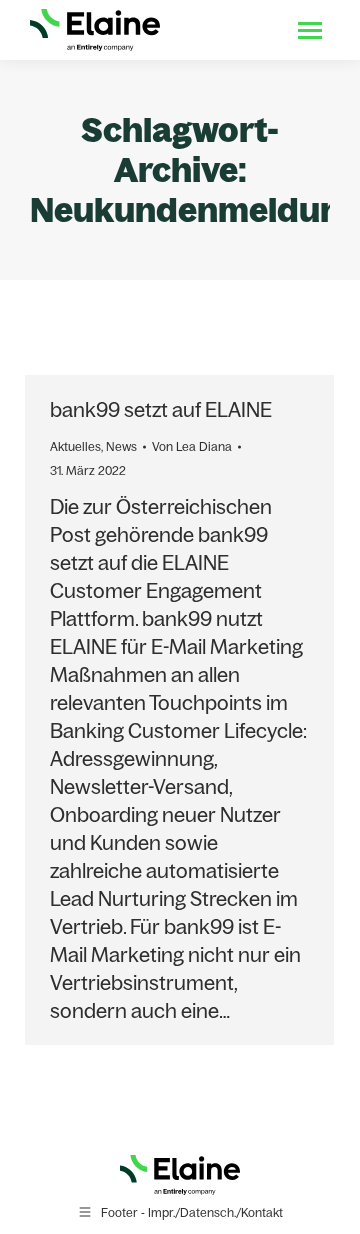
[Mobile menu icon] (310, 30)
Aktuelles (75, 446)
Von (192, 446)
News (121, 446)
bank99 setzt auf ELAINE (161, 409)
